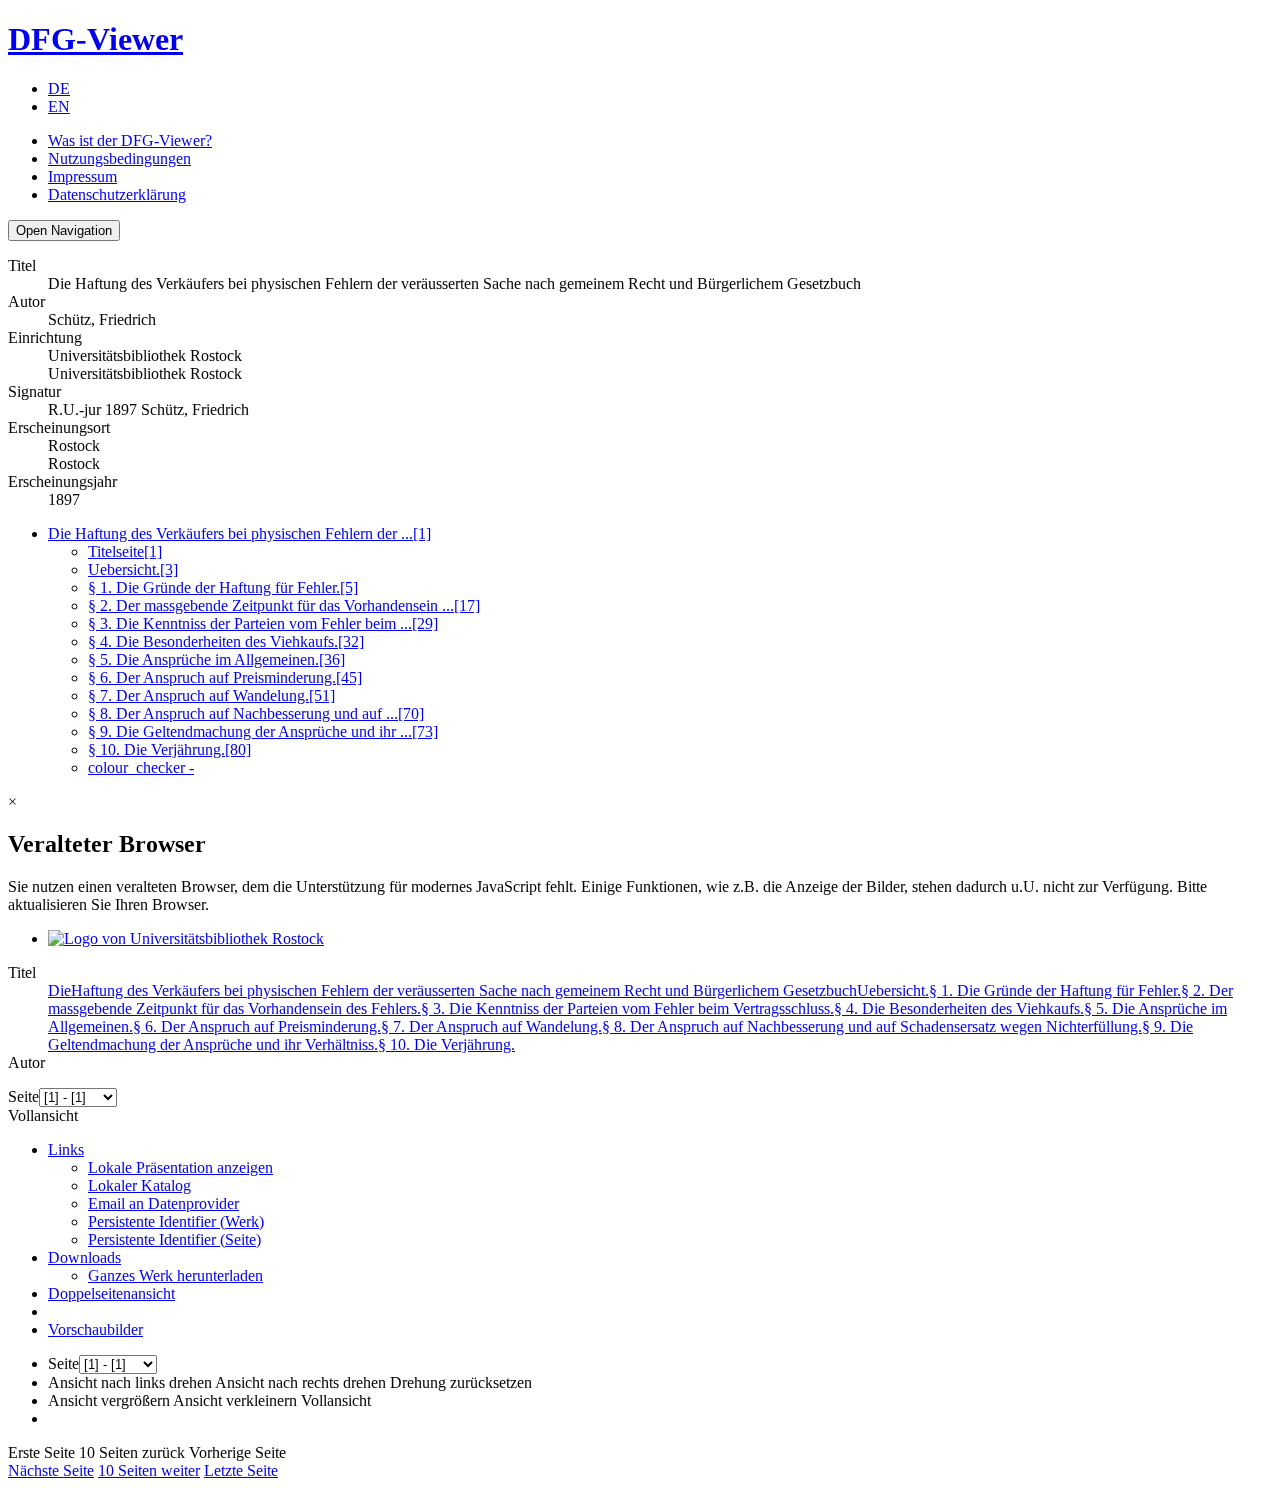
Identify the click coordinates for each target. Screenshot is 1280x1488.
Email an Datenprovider (163, 1203)
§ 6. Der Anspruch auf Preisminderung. (225, 677)
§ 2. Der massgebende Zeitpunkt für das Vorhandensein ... (284, 605)
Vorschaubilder (95, 1329)
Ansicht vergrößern (109, 1400)
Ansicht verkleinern (235, 1400)
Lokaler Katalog (139, 1185)
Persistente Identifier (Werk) (176, 1221)
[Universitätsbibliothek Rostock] (186, 938)
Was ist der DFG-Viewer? (130, 140)
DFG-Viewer (95, 39)
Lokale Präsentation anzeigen (180, 1167)
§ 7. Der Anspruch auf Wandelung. (211, 695)
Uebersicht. (133, 569)
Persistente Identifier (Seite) (174, 1239)
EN (59, 106)
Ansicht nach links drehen (130, 1382)
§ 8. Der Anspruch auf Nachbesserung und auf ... (256, 713)
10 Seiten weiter (149, 1470)
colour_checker (141, 767)
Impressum (82, 176)
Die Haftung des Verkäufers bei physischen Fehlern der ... (239, 533)
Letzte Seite (241, 1470)
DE (59, 88)
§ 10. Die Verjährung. (169, 749)
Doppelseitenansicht (111, 1293)
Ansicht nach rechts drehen (300, 1382)
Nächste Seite (51, 1470)
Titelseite (125, 551)
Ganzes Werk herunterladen (175, 1275)
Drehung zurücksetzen (461, 1382)
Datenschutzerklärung (117, 194)
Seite (23, 1096)
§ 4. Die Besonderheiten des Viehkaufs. (226, 641)
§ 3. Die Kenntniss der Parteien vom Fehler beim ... (263, 623)
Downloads (84, 1257)
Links (66, 1149)
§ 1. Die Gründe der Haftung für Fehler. (223, 587)
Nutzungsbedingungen (119, 158)
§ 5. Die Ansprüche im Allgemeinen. (216, 659)
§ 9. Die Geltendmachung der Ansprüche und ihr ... (263, 731)
